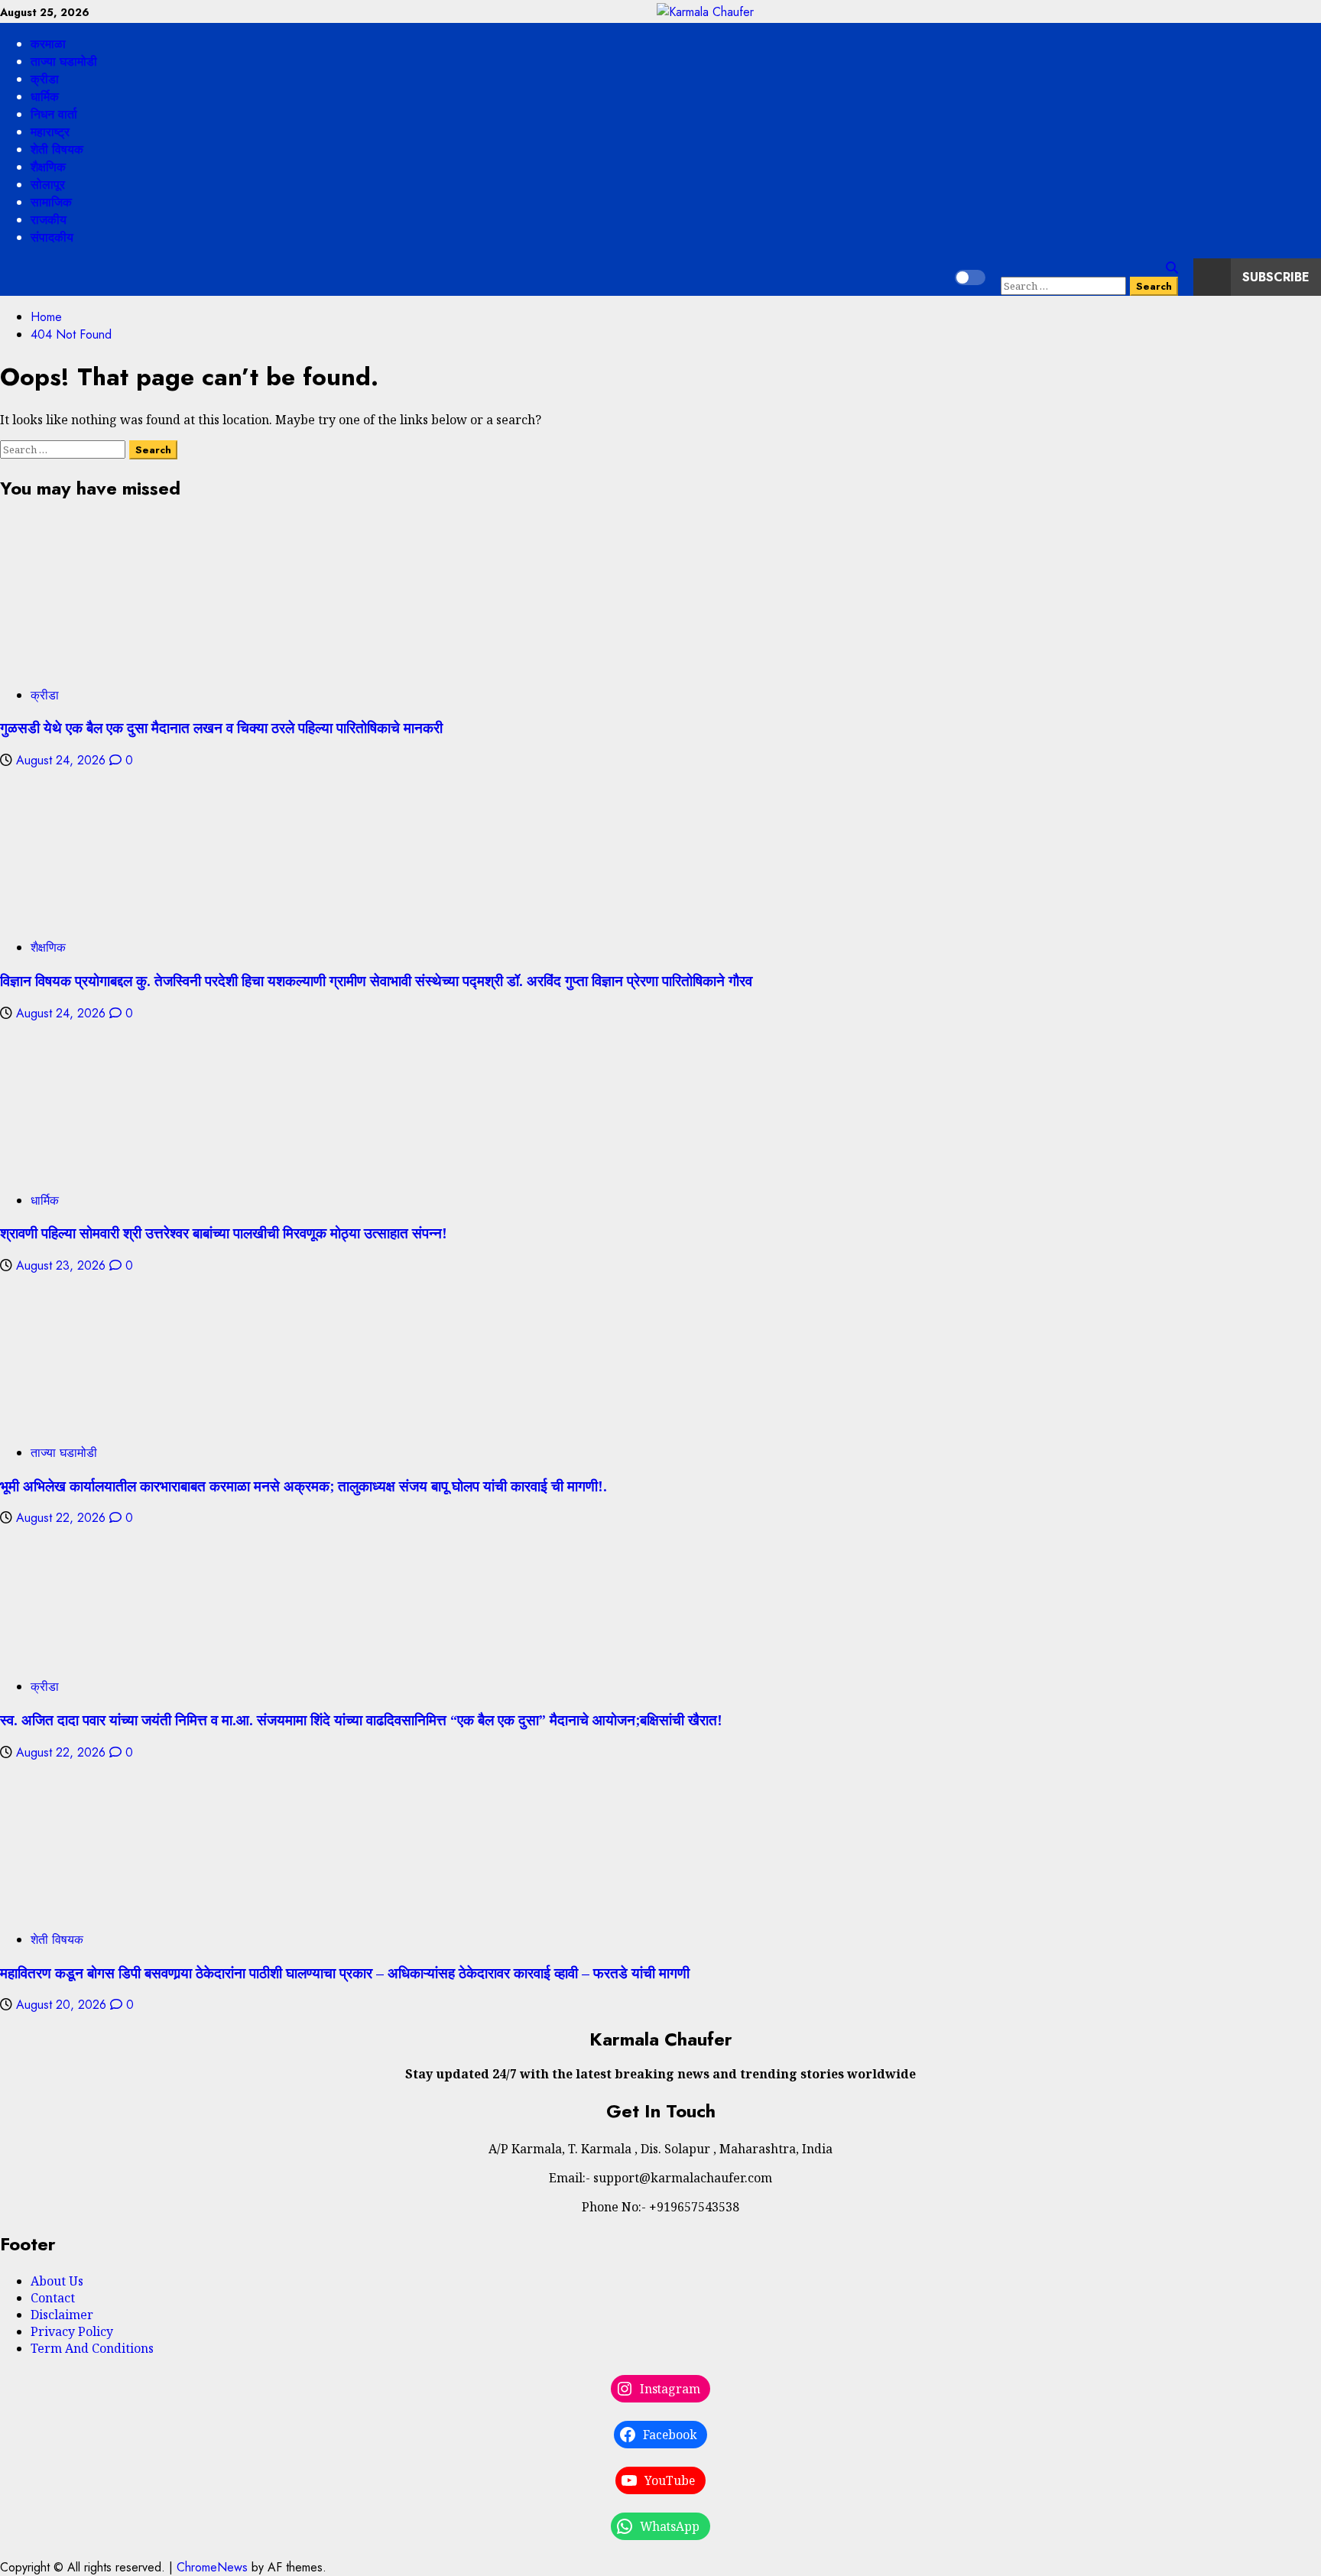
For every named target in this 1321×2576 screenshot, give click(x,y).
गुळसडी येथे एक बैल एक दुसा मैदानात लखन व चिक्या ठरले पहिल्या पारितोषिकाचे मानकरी (221, 727)
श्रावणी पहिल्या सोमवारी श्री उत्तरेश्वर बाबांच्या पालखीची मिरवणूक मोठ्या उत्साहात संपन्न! (224, 1233)
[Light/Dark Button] (970, 277)
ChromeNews (212, 2567)
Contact (53, 2298)
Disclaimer (62, 2315)
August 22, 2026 (63, 1518)
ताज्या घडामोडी (64, 62)
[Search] (1172, 268)
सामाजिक (51, 202)
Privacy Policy (72, 2331)
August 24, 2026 (63, 760)
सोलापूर (48, 185)
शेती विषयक (57, 149)
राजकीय (49, 220)
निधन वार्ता (54, 114)
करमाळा (48, 44)
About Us (57, 2281)
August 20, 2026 (63, 2005)
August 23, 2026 (63, 1265)
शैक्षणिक (48, 167)
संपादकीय (52, 237)
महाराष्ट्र (50, 132)
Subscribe (1276, 277)
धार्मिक (45, 97)
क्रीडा (45, 79)
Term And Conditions (92, 2348)
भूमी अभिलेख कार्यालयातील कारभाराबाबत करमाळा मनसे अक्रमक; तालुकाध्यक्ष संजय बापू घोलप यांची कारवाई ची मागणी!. (303, 1486)
